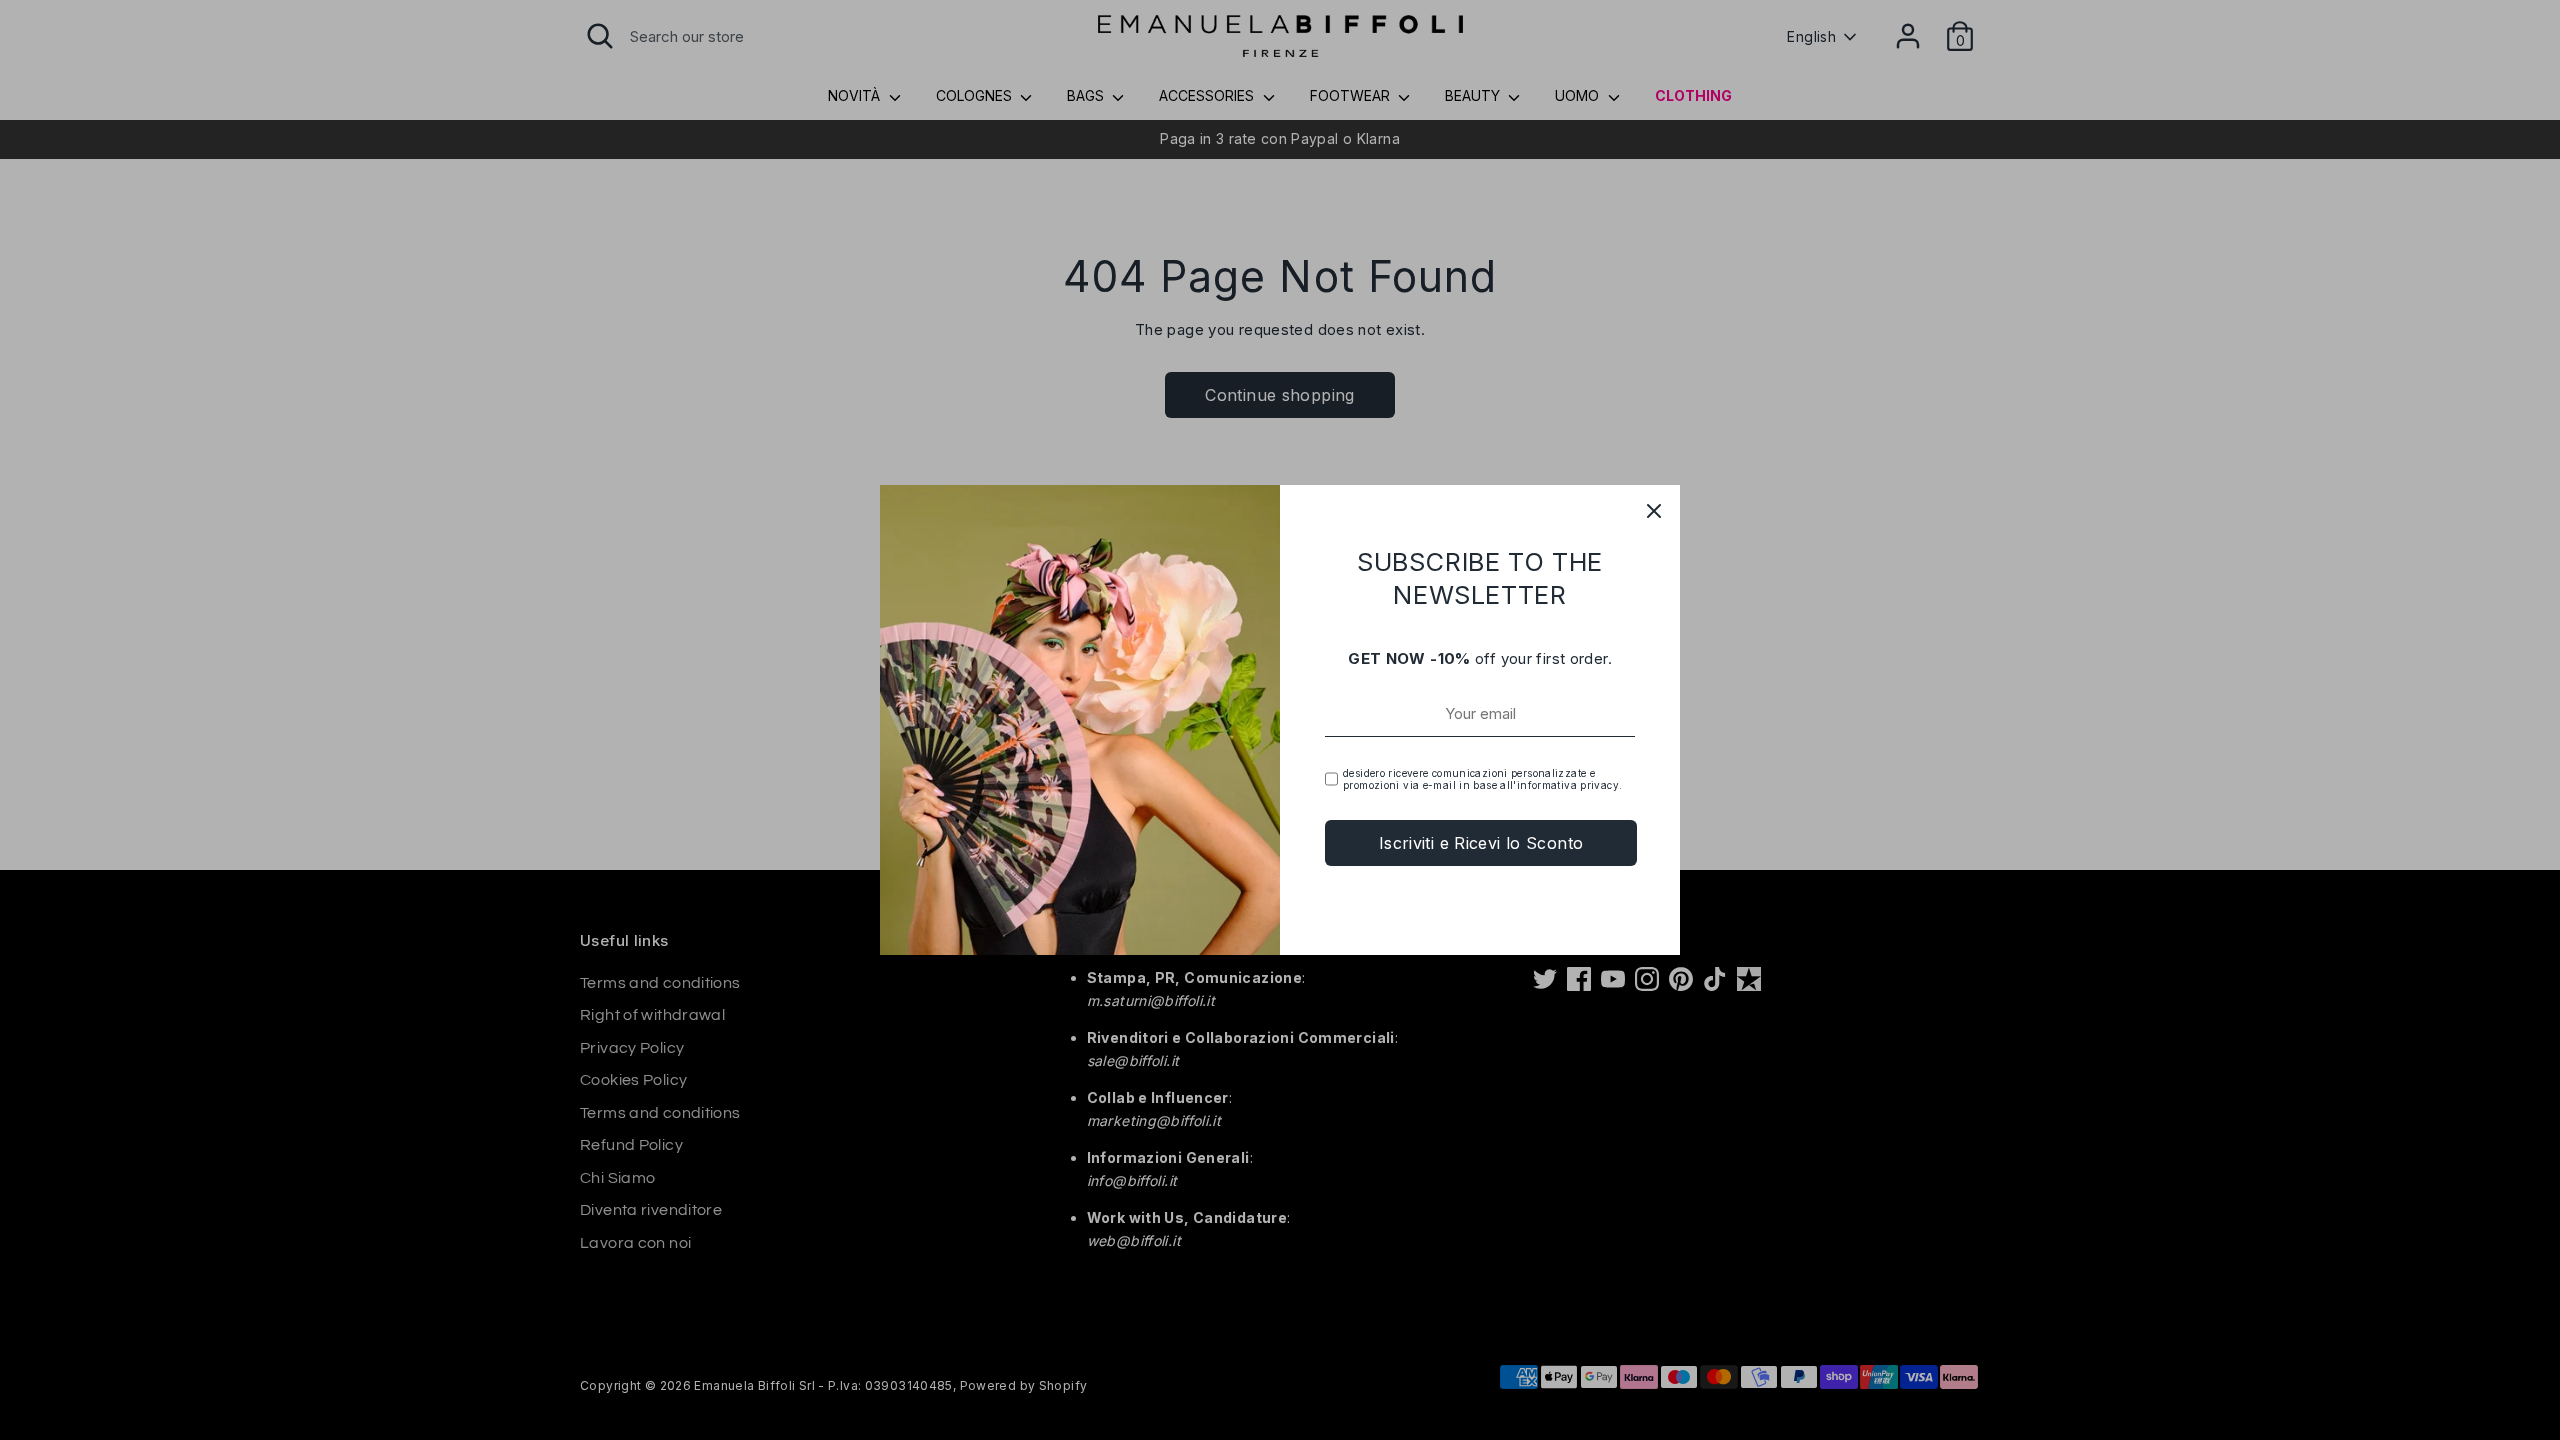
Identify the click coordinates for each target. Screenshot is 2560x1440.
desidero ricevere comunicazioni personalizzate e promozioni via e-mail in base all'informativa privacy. (1482, 779)
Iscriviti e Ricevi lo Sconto (1481, 843)
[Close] (1654, 511)
